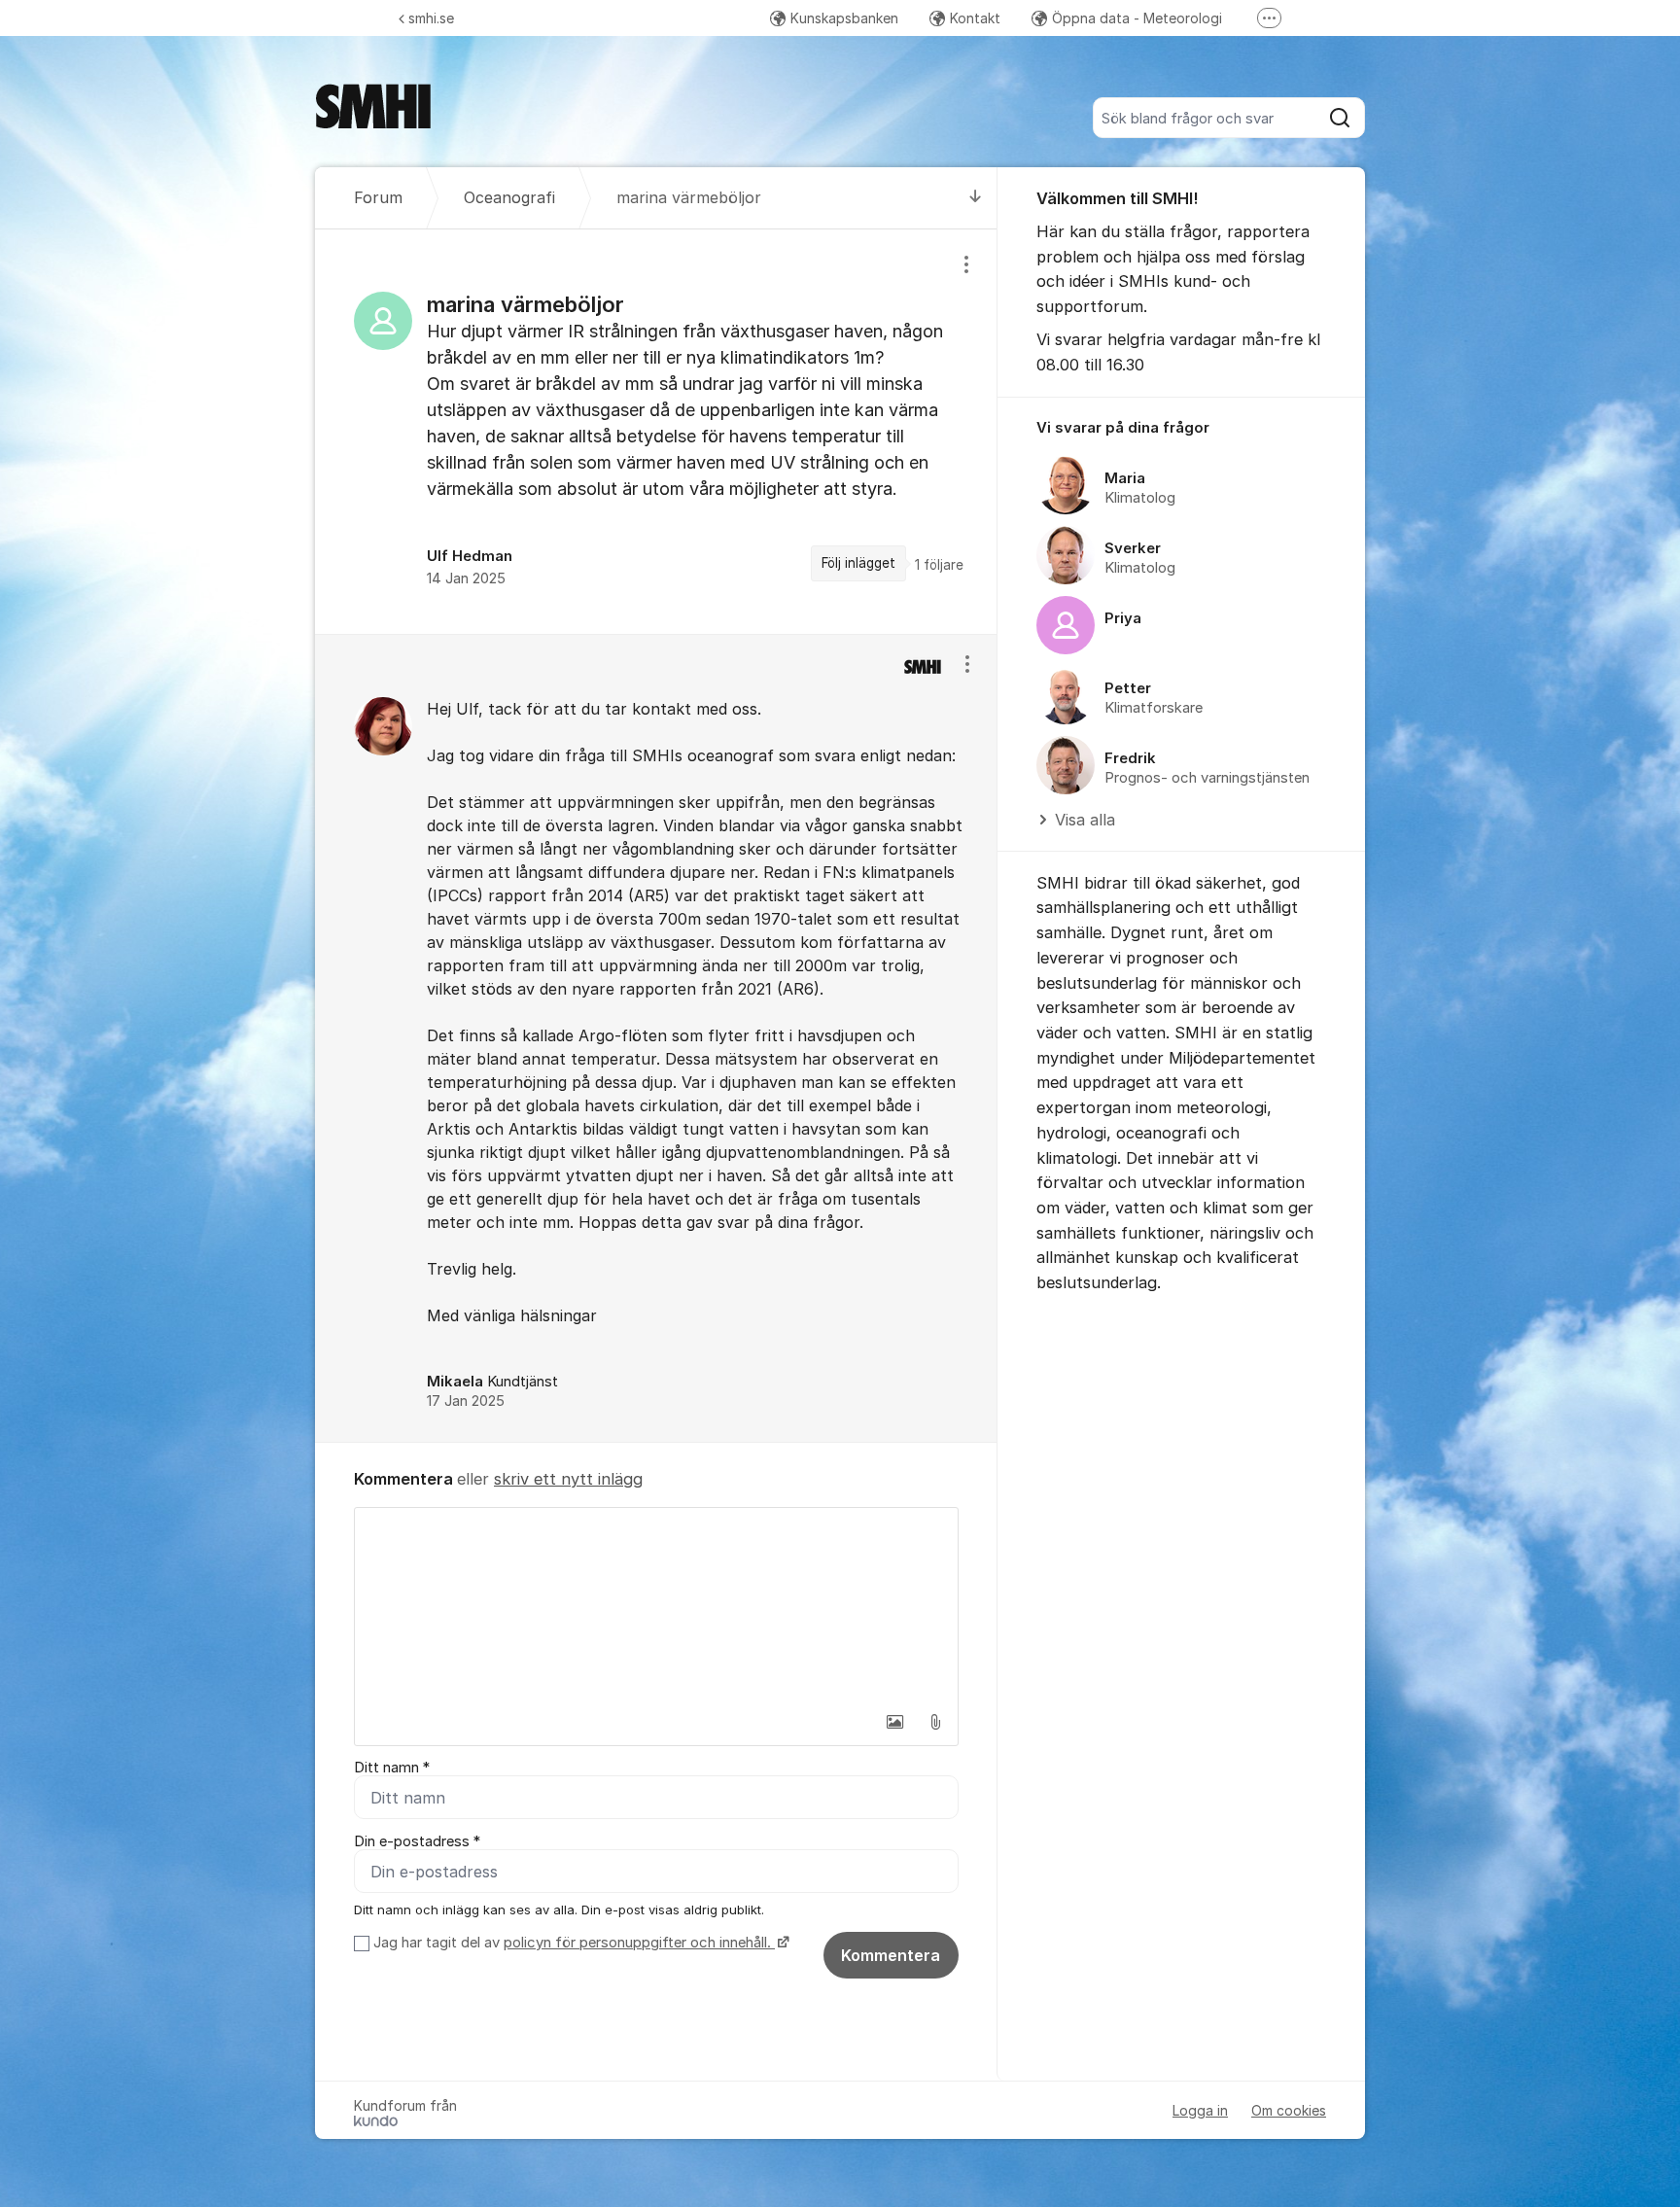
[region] (656, 432)
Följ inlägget (858, 563)
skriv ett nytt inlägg (568, 1479)
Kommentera (891, 1955)
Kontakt (975, 18)
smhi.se (431, 18)
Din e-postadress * (417, 1841)
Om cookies (1289, 2110)
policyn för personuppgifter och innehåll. (639, 1943)
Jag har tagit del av (572, 1943)
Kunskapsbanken (844, 18)
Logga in (1200, 2110)
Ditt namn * (392, 1768)
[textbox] (656, 1605)
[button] (894, 1722)
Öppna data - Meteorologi (1137, 18)
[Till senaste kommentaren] (976, 198)
